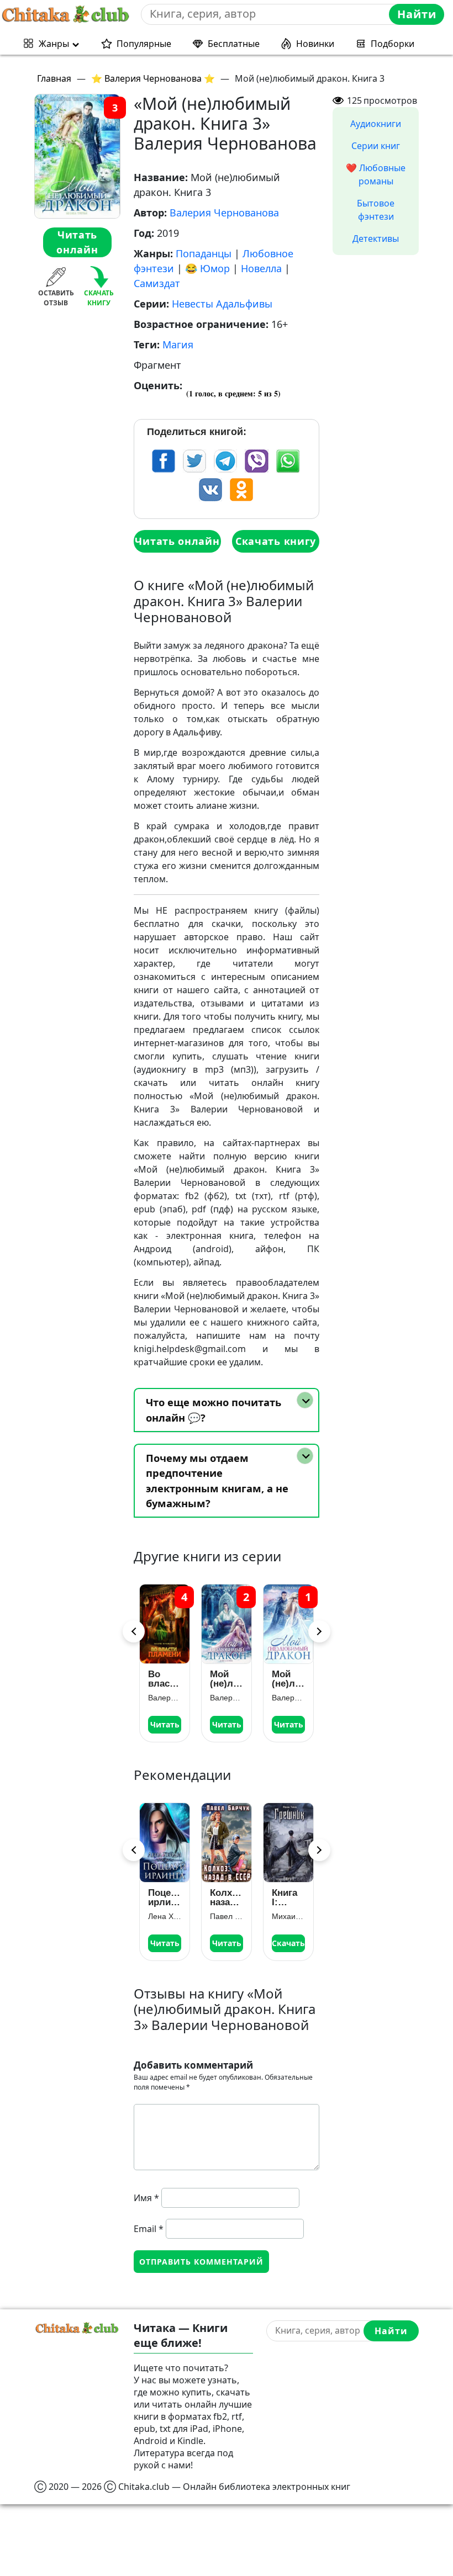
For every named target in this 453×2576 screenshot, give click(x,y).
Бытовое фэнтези (376, 210)
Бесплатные (234, 44)
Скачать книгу (276, 541)
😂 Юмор (207, 268)
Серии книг (376, 146)
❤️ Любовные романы (376, 174)
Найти (417, 14)
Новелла (261, 268)
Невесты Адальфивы (222, 304)
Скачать (230, 1943)
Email (149, 2229)
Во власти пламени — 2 (301, 1679)
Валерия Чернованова (224, 213)
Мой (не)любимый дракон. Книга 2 (177, 1679)
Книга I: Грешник (230, 1897)
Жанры (54, 44)
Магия (178, 344)
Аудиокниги (376, 124)
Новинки (315, 44)
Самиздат (157, 283)
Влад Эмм (292, 1907)
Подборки (393, 44)
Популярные (144, 44)
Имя (146, 2198)
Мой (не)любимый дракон (239, 1679)
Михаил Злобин (230, 1916)
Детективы (376, 238)
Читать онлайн (77, 242)
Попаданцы (204, 253)
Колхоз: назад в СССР (168, 1897)
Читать (177, 1724)
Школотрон (292, 1893)
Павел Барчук (168, 1916)
